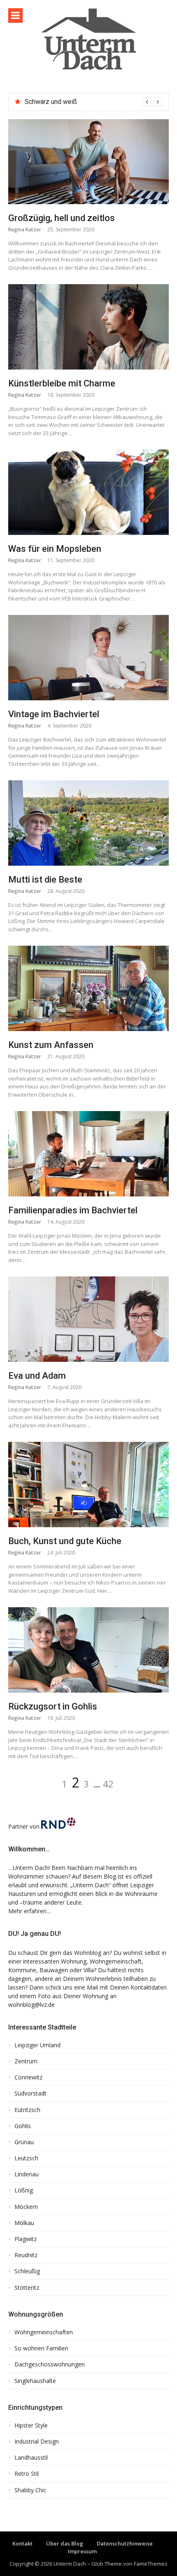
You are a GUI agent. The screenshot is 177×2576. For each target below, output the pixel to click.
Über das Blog (65, 2543)
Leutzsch (26, 2158)
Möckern (26, 2207)
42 (108, 1784)
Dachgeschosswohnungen (50, 2364)
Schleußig (27, 2271)
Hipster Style (31, 2425)
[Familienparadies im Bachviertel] (88, 1154)
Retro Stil (27, 2474)
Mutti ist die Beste (45, 879)
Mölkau (24, 2223)
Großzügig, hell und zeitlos (62, 218)
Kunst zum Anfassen (51, 1045)
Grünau (24, 2142)
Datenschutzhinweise (125, 2543)
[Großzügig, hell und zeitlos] (88, 162)
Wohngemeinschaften (44, 2332)
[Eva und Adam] (88, 1319)
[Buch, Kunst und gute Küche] (88, 1484)
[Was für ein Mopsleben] (88, 492)
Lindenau (27, 2174)
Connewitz (28, 2077)
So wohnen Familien (41, 2348)
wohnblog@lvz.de (31, 2005)
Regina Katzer (25, 230)
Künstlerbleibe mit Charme (62, 383)
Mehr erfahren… (30, 1911)
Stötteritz (27, 2288)
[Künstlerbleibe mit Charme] (88, 327)
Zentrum (26, 2061)
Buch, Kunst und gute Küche (65, 1541)
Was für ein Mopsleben (55, 549)
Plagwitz (26, 2239)
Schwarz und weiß (51, 102)
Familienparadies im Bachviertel (73, 1210)
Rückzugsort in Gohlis (53, 1706)
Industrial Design (37, 2442)
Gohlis (23, 2126)
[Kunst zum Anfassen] (88, 988)
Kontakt (22, 2543)
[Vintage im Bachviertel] (88, 657)
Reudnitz (26, 2255)
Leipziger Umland (37, 2045)
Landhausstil (31, 2458)
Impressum (82, 2551)
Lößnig (24, 2190)
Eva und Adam (37, 1376)
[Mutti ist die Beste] (88, 823)
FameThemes (151, 2564)
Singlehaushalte (35, 2381)
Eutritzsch (27, 2110)
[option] (93, 102)
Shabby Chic (30, 2490)
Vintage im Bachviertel (54, 714)
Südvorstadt (30, 2093)
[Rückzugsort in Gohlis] (88, 1650)
